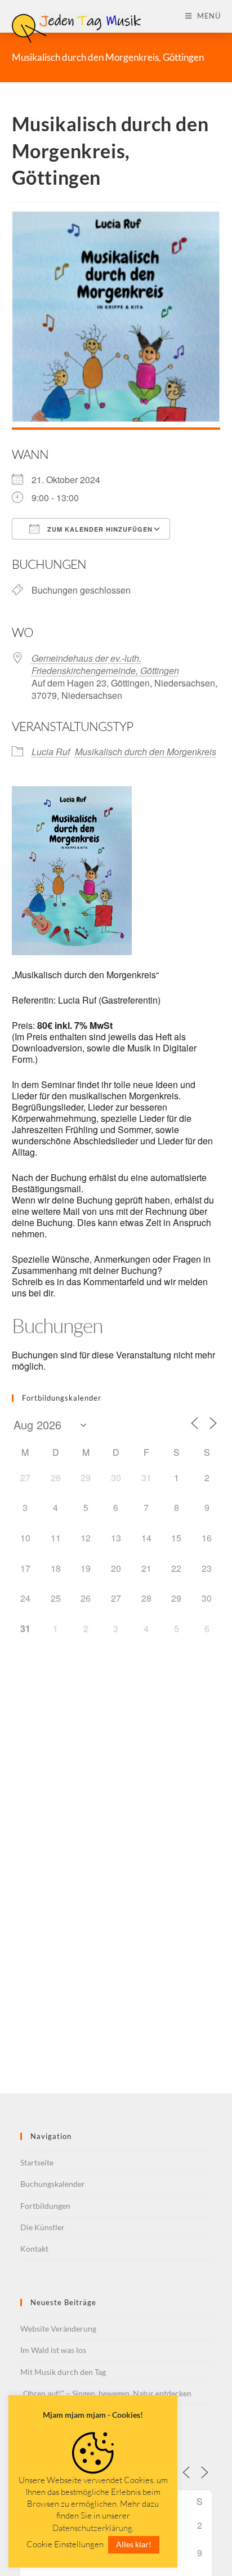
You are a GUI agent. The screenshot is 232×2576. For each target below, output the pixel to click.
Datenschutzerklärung (92, 2528)
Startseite (37, 2162)
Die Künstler (43, 2227)
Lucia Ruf (51, 752)
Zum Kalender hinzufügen (99, 529)
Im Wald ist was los (53, 2350)
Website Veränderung (58, 2328)
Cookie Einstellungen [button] (65, 2544)
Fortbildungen (45, 2206)
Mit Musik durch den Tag (63, 2372)
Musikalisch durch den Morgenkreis (146, 752)
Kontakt (34, 2249)
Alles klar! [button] (134, 2544)
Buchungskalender (53, 2184)
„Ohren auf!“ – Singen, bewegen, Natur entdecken (106, 2393)
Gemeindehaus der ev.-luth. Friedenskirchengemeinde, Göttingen (105, 664)
